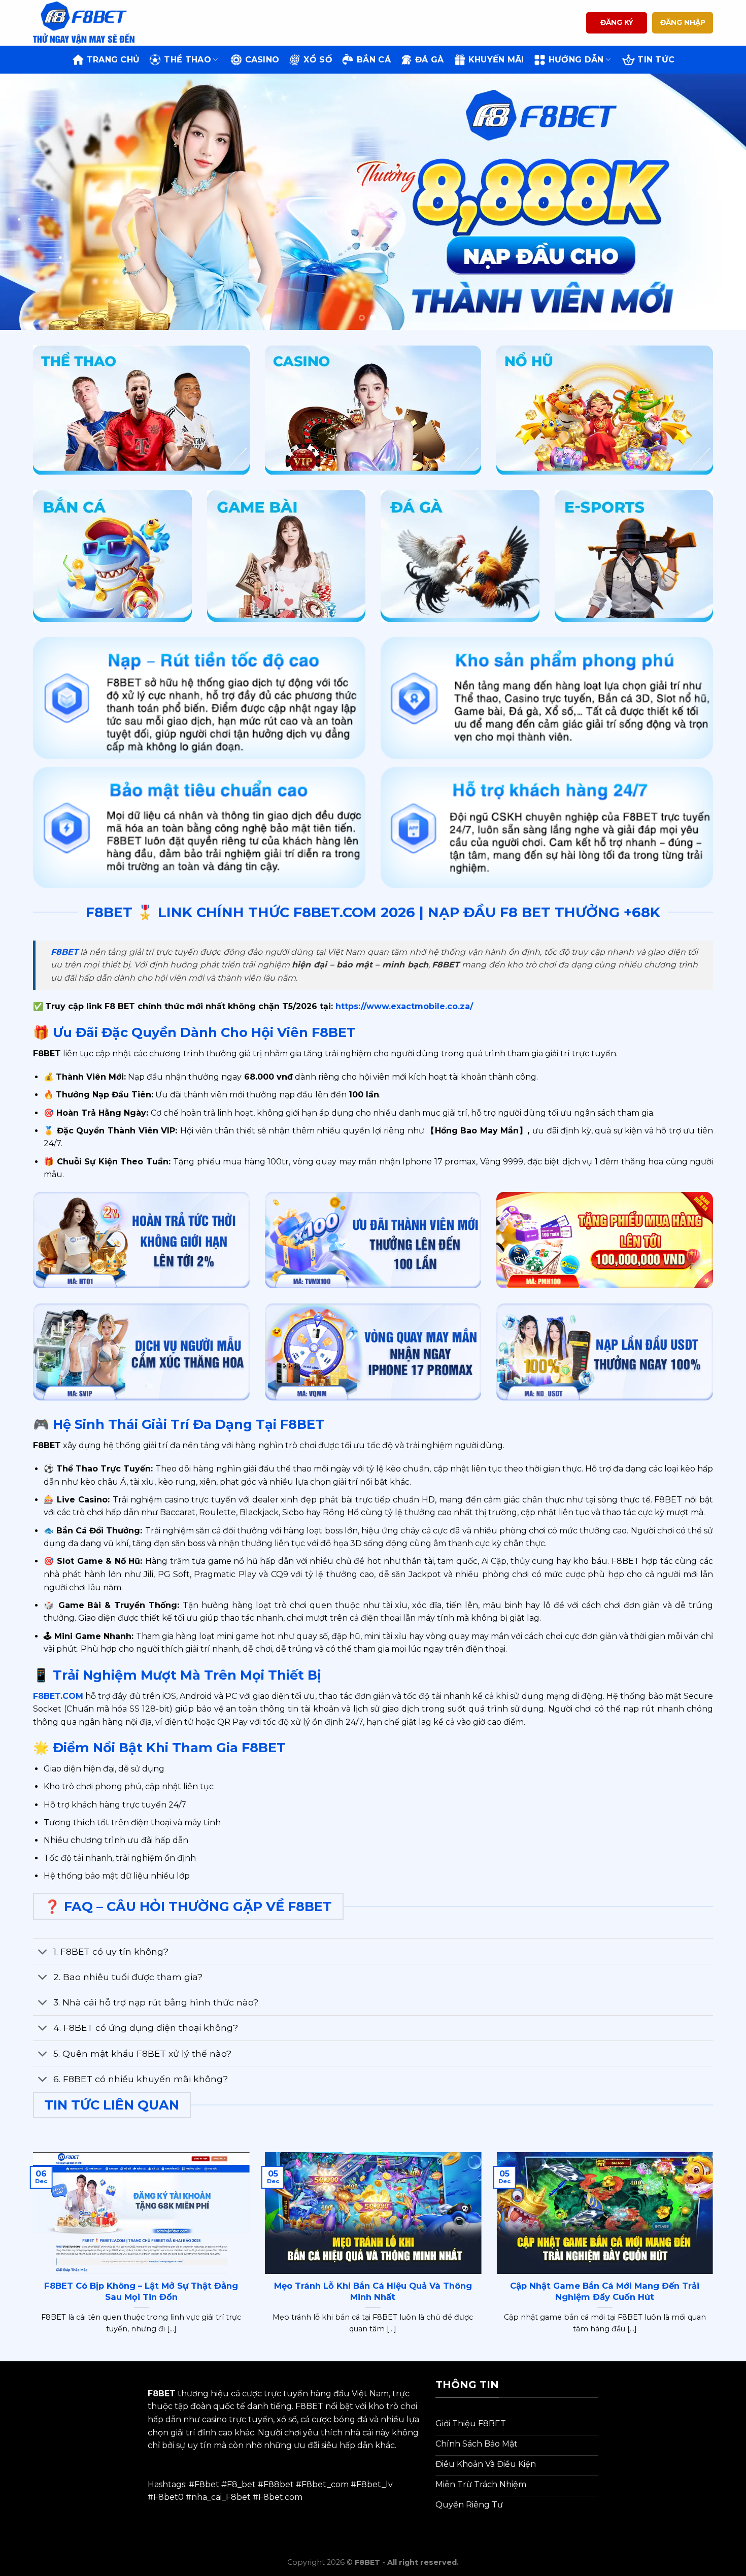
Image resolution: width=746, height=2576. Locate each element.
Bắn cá (374, 60)
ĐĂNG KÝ (617, 22)
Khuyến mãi (496, 60)
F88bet (279, 2484)
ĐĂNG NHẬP (683, 22)
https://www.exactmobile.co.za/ (403, 1006)
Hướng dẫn (576, 60)
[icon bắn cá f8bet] (112, 556)
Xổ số (318, 60)
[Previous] (28, 202)
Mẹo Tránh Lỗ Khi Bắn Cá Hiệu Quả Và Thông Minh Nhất (373, 2291)
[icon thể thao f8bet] (141, 410)
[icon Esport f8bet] (634, 556)
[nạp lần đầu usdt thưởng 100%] (605, 1352)
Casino (262, 60)
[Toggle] (43, 1952)
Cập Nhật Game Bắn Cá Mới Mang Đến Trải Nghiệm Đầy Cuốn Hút (605, 2291)
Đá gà (430, 60)
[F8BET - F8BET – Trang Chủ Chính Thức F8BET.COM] (84, 23)
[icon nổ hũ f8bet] (605, 410)
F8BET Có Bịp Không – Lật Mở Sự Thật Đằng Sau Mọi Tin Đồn (141, 2291)
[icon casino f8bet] (373, 410)
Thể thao (188, 60)
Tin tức (656, 60)
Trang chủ (113, 60)
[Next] (718, 202)
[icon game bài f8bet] (286, 556)
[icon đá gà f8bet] (460, 556)
